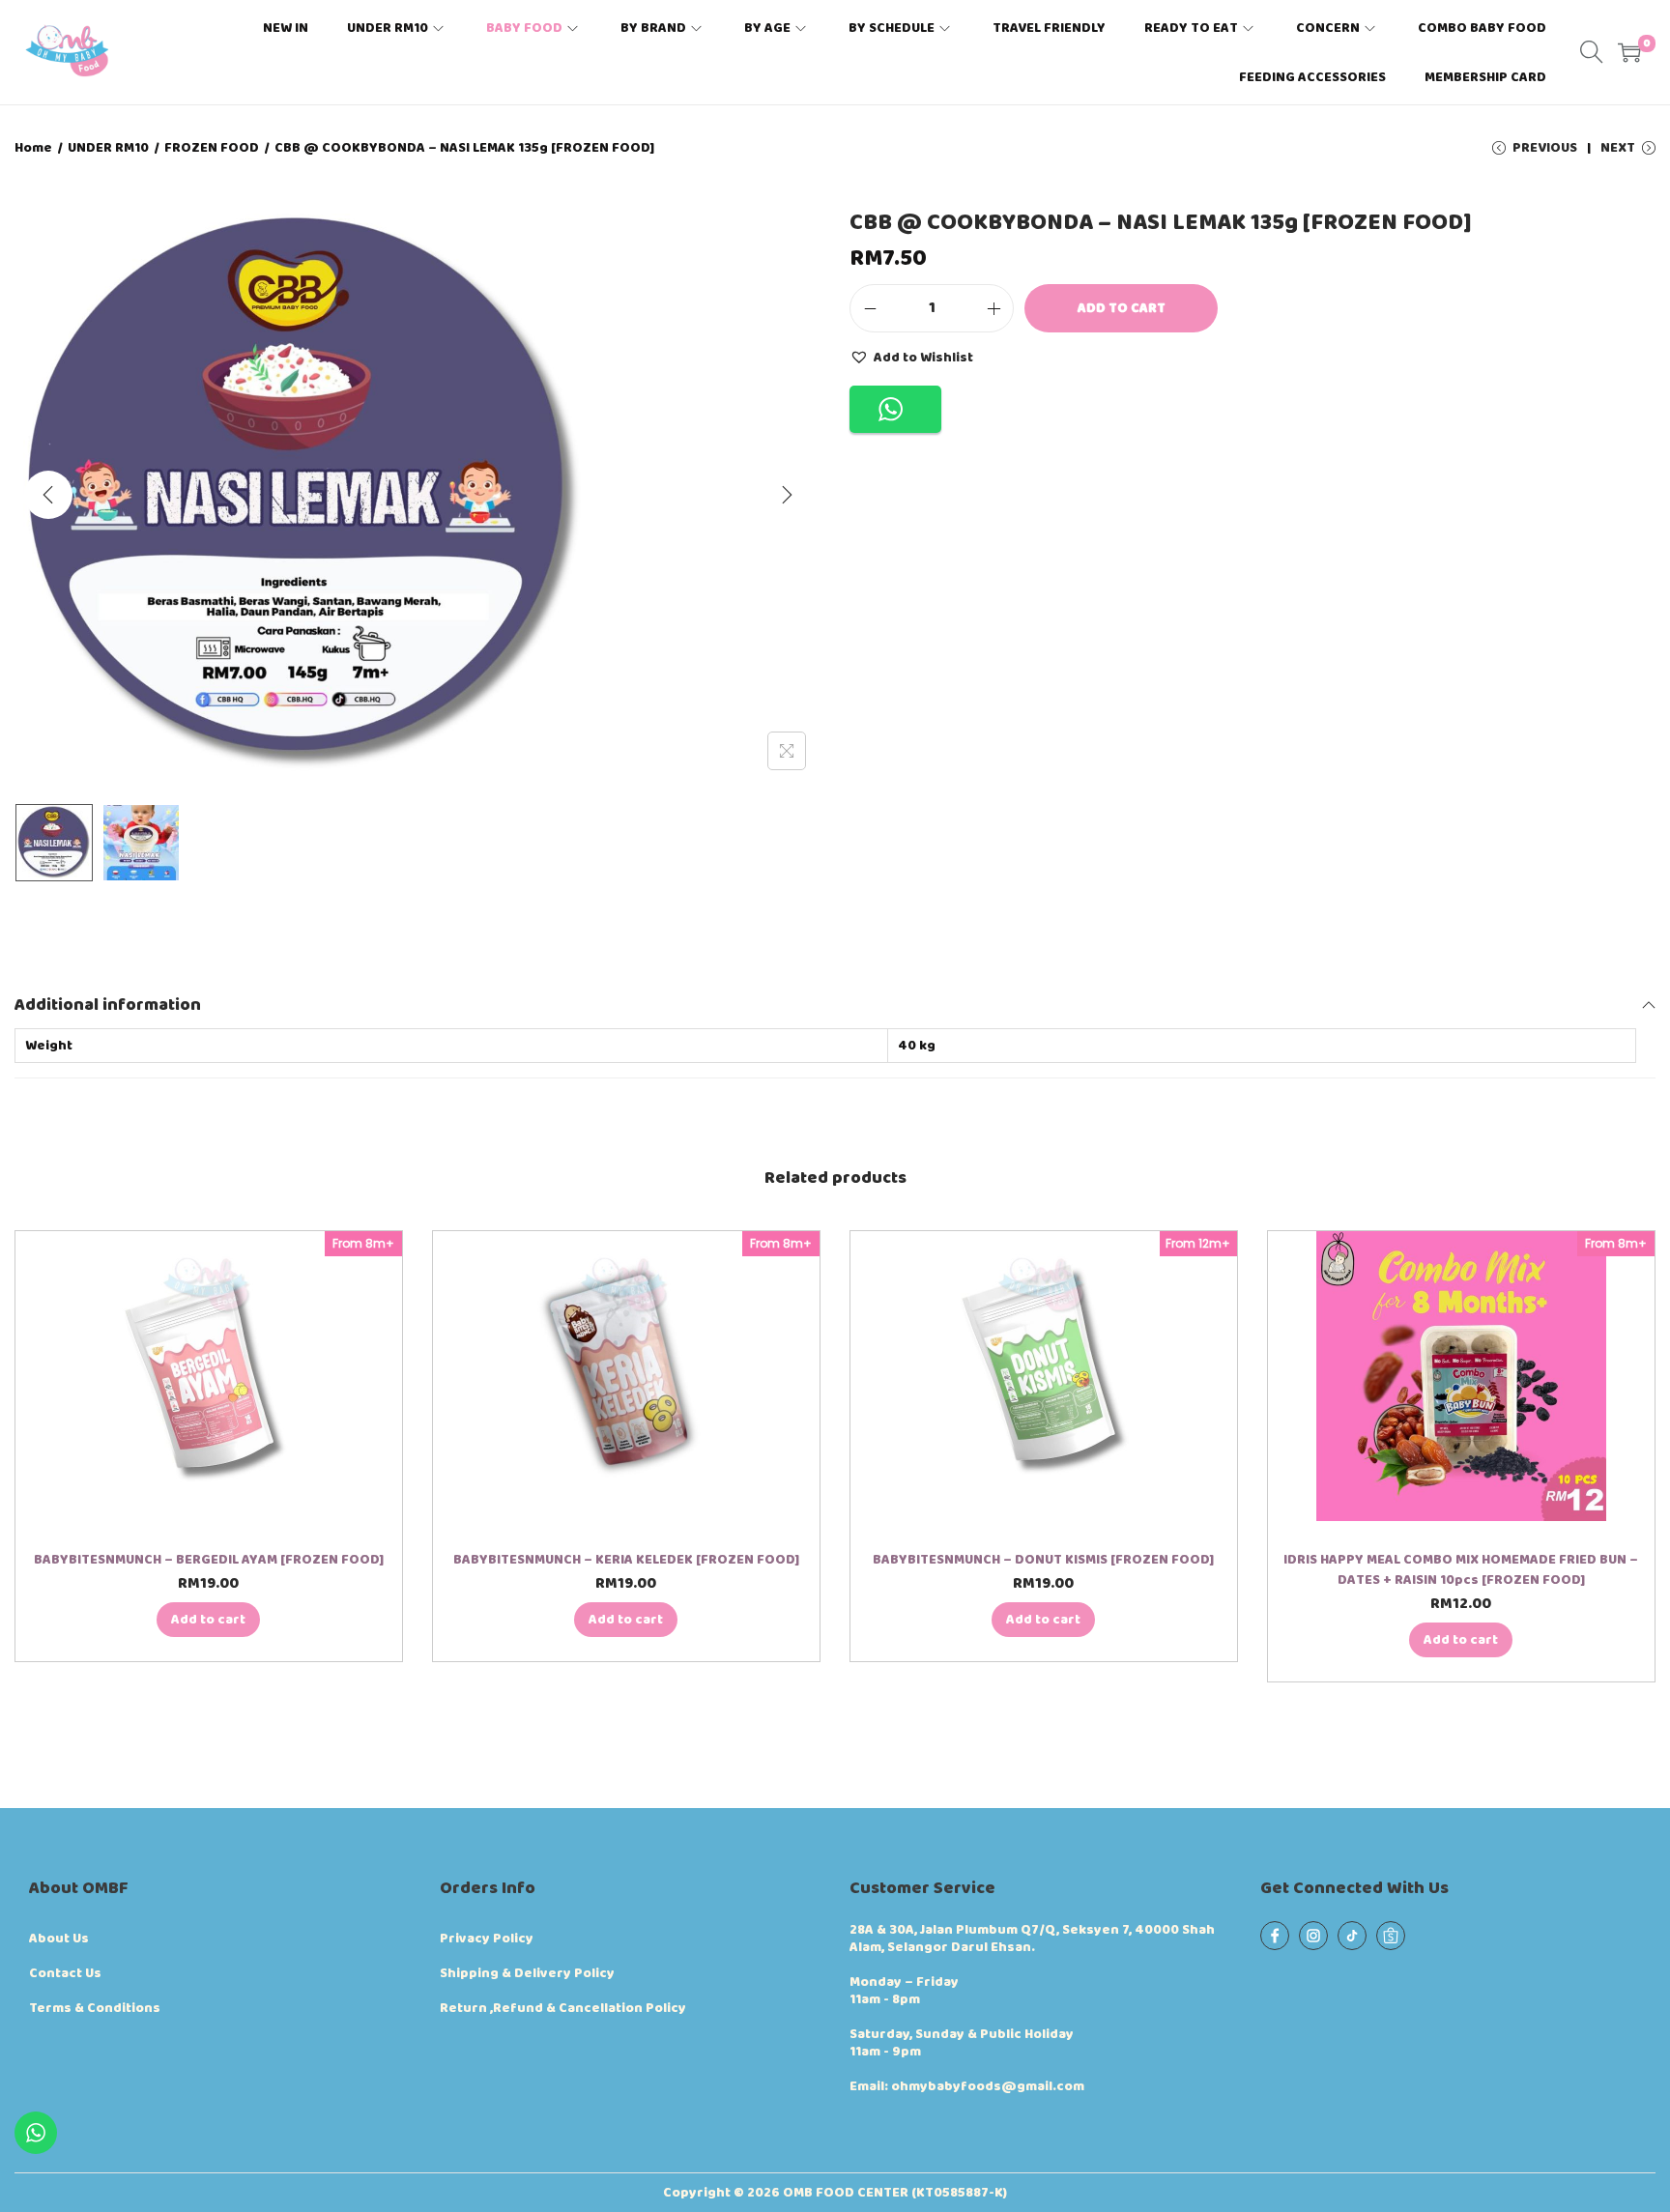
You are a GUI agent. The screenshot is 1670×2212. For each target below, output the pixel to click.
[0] (1629, 52)
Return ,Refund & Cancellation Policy (563, 2008)
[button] (911, 357)
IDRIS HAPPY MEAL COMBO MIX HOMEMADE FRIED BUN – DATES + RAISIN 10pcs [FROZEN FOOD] (1461, 1570)
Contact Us (65, 1973)
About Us (59, 1939)
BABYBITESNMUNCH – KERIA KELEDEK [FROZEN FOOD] (626, 1560)
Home (33, 148)
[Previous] (48, 495)
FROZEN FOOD (212, 148)
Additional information (108, 1005)
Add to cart (1122, 308)
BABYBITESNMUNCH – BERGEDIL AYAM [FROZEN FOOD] (209, 1560)
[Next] (787, 495)
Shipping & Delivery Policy (527, 1973)
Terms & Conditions (95, 2008)
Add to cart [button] (208, 1620)
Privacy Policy (487, 1939)
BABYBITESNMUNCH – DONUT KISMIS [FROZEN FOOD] (1043, 1560)
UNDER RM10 (108, 148)
